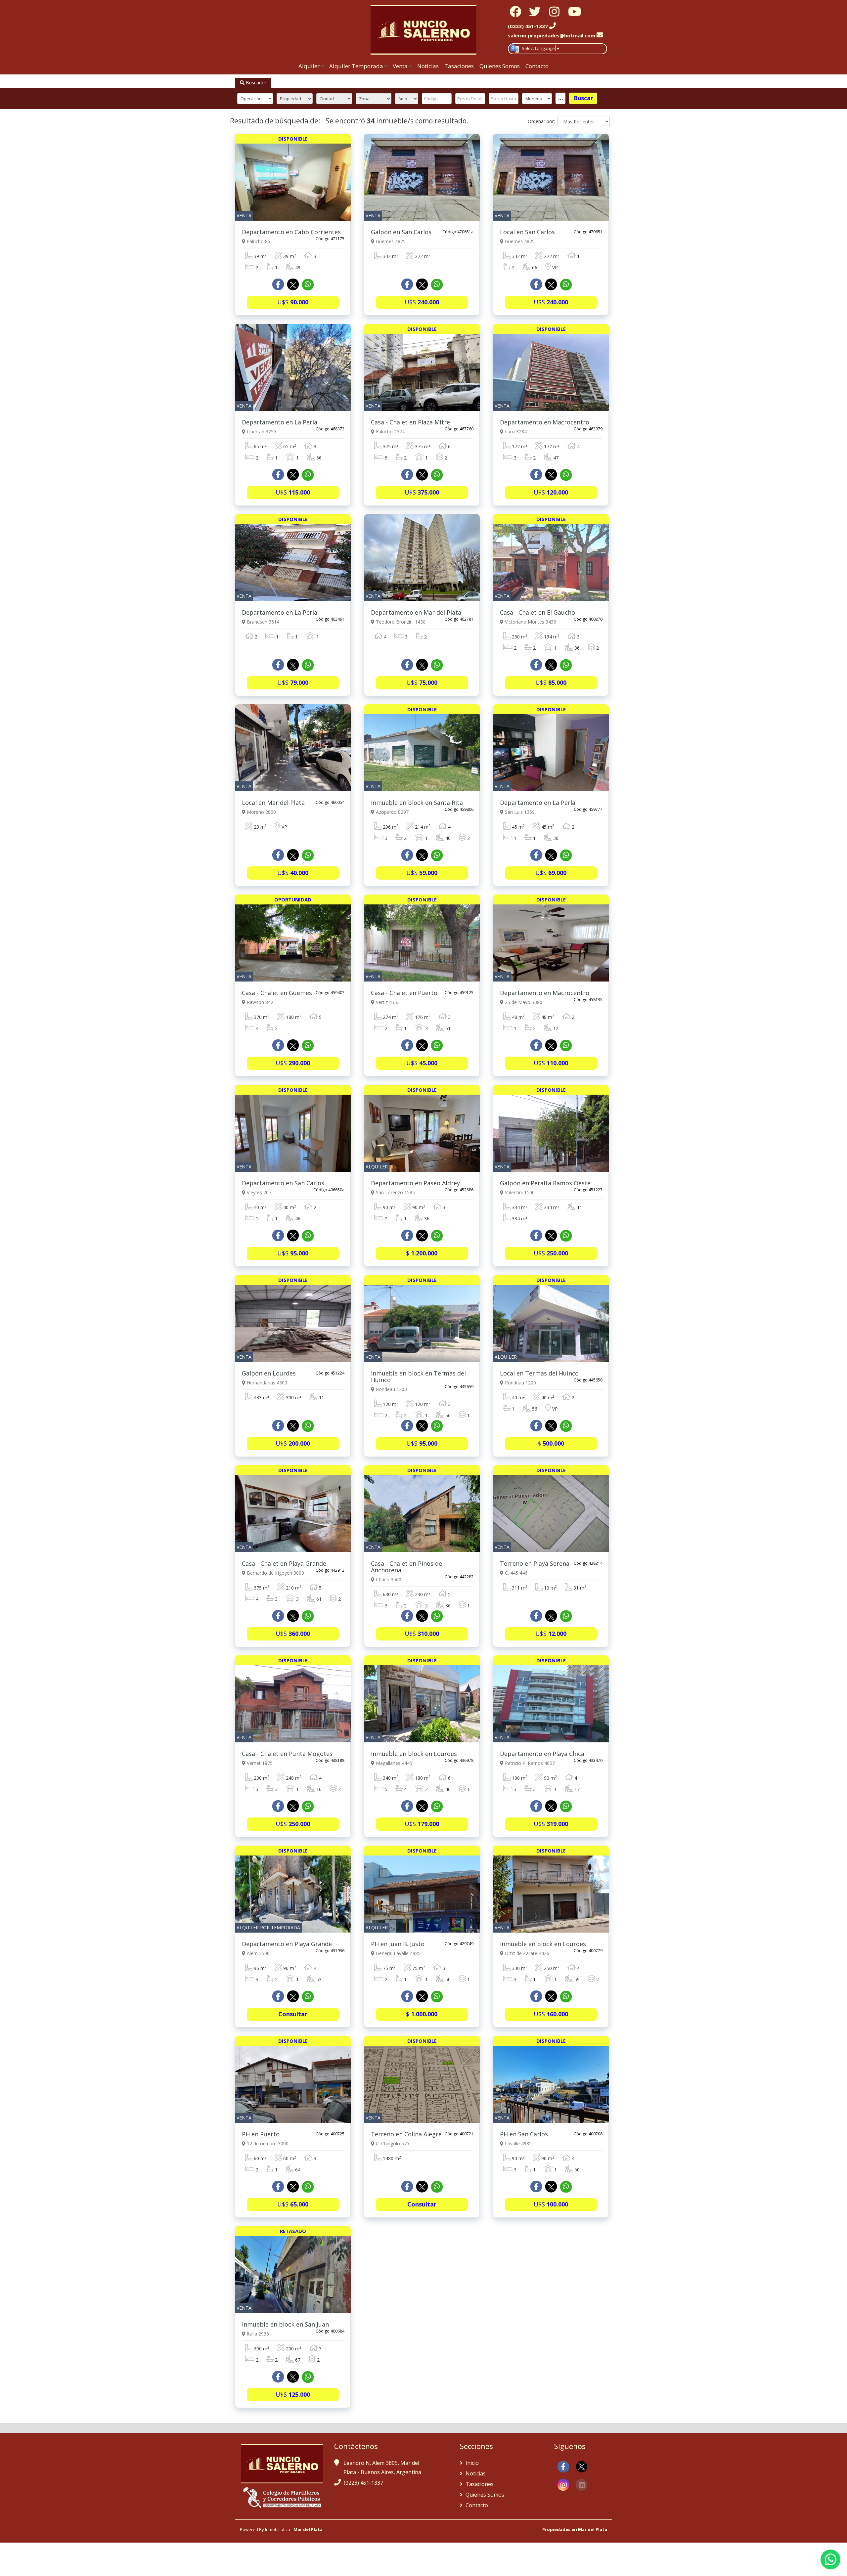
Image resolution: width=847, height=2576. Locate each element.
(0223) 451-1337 (363, 2483)
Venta (400, 66)
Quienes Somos (500, 66)
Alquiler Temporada (356, 66)
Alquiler (309, 66)
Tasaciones (459, 66)
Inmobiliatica (278, 2529)
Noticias (428, 66)
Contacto (537, 66)
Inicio (471, 2463)
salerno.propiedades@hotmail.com (552, 35)
